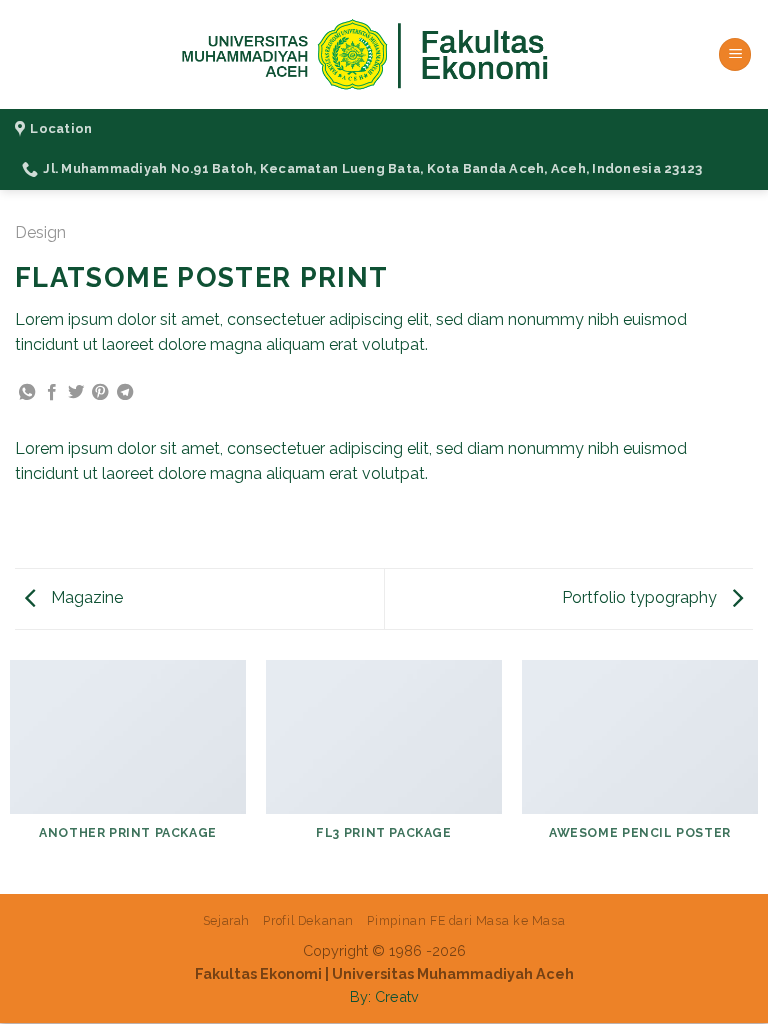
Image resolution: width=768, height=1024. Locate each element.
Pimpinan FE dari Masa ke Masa (466, 920)
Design (40, 232)
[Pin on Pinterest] (100, 393)
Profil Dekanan (308, 920)
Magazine (85, 597)
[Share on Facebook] (52, 393)
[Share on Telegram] (125, 393)
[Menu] (735, 54)
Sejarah (226, 920)
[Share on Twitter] (76, 393)
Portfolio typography (641, 597)
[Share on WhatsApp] (27, 393)
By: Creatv (384, 996)
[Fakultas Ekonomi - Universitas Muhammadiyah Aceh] (384, 54)
